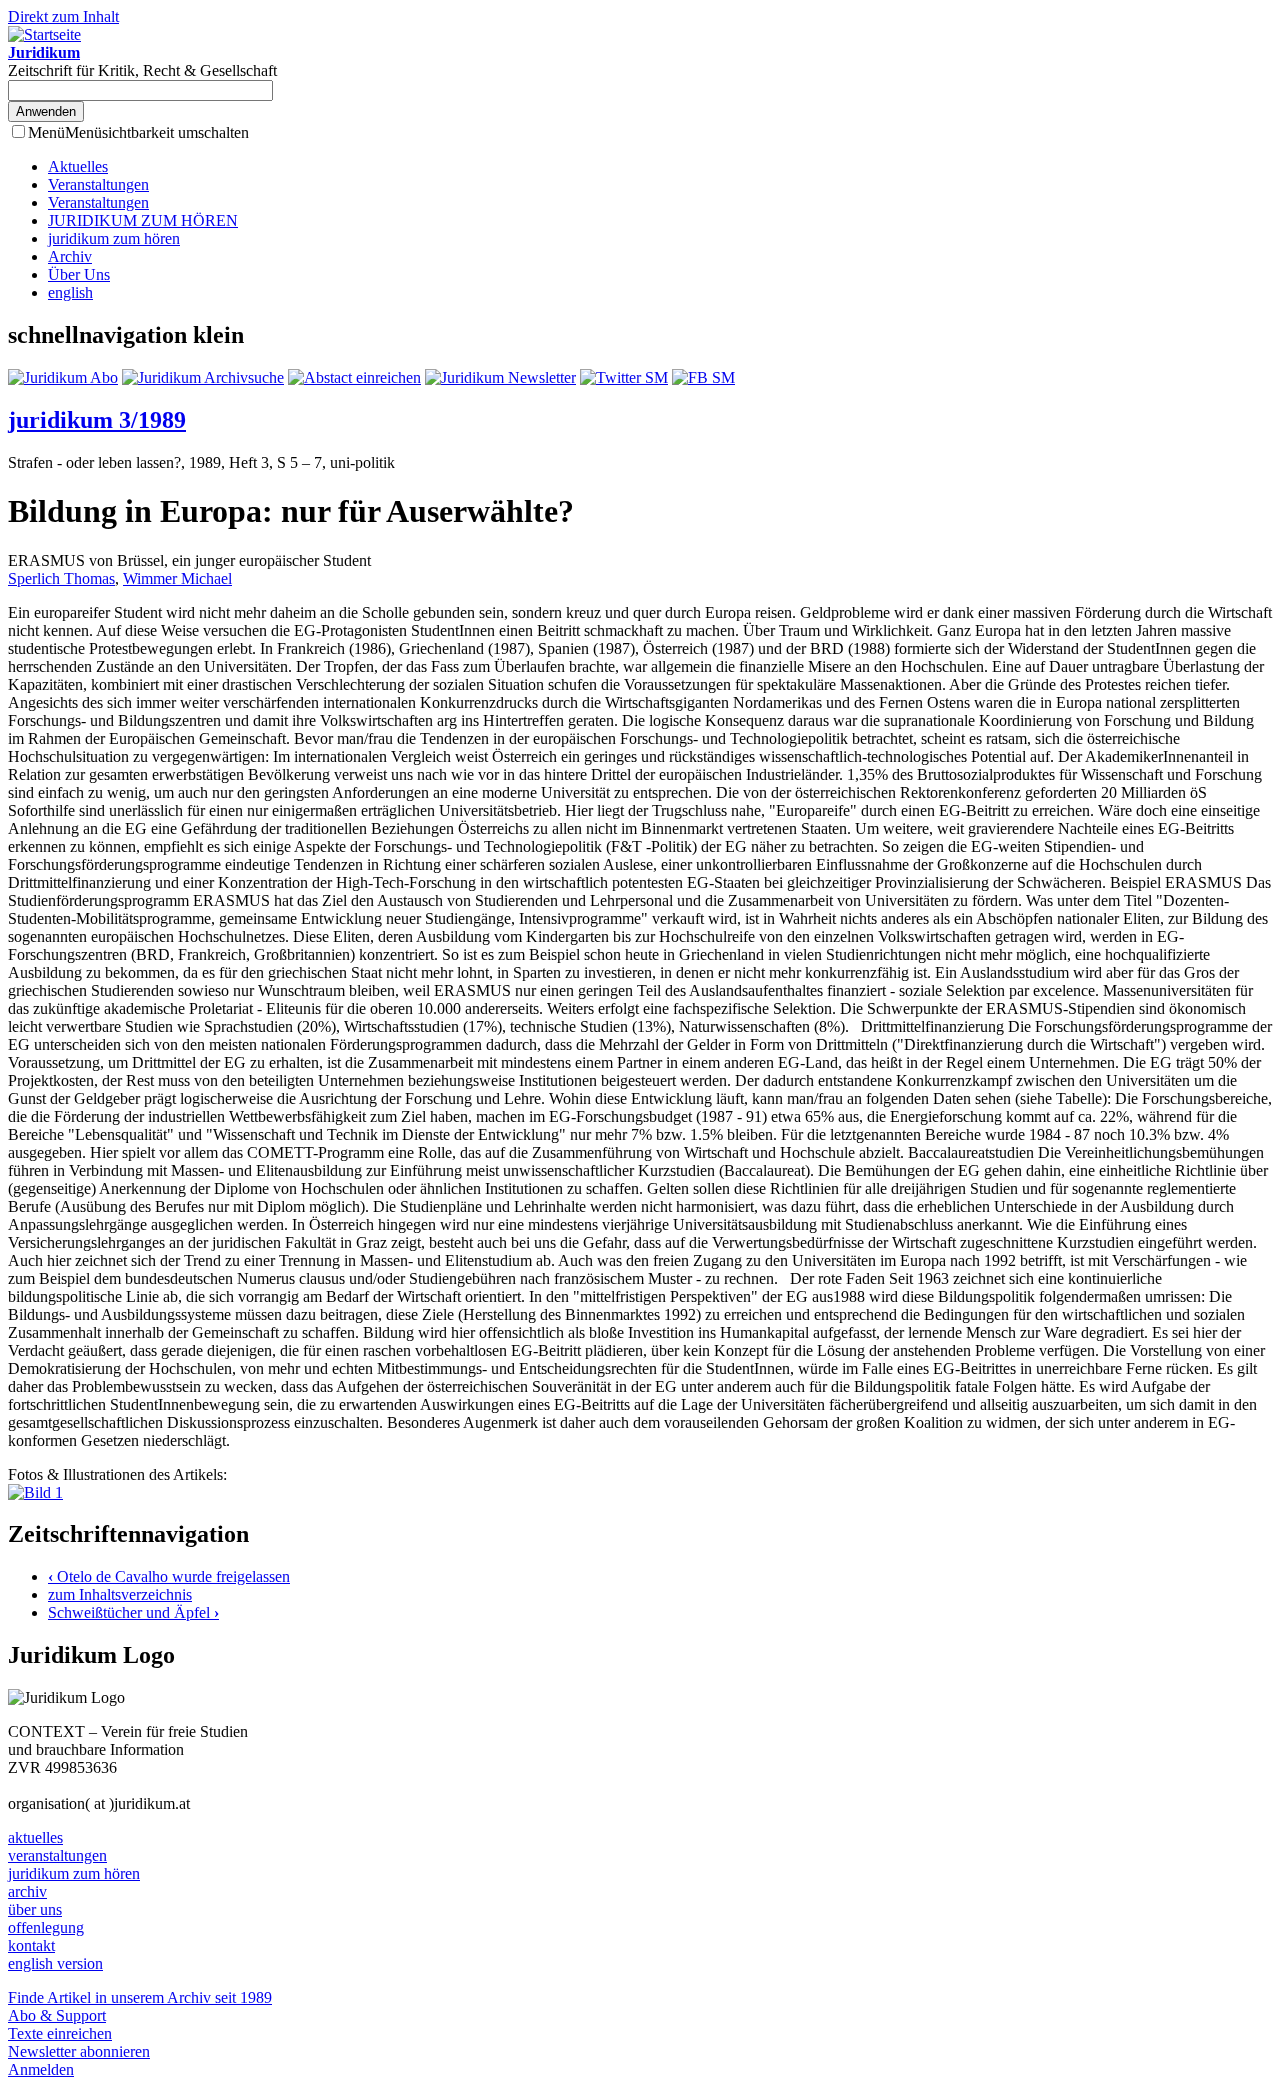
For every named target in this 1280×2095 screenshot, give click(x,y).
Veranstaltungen (98, 184)
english (70, 292)
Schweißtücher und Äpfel (133, 1612)
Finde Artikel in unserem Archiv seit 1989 (140, 1997)
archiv (27, 1891)
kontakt (31, 1945)
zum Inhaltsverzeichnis (120, 1594)
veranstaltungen (57, 1855)
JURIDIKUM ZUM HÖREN (143, 220)
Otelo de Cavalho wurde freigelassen (169, 1576)
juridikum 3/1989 (97, 420)
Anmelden (41, 2069)
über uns (35, 1909)
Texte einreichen (60, 2033)
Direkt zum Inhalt (63, 16)
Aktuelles (78, 166)
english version (55, 1963)
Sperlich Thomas (61, 578)
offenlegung (46, 1927)
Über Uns (79, 274)
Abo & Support (57, 2015)
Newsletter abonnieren (79, 2051)
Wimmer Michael (177, 578)
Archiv (70, 256)
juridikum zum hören (114, 238)
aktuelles (35, 1837)
